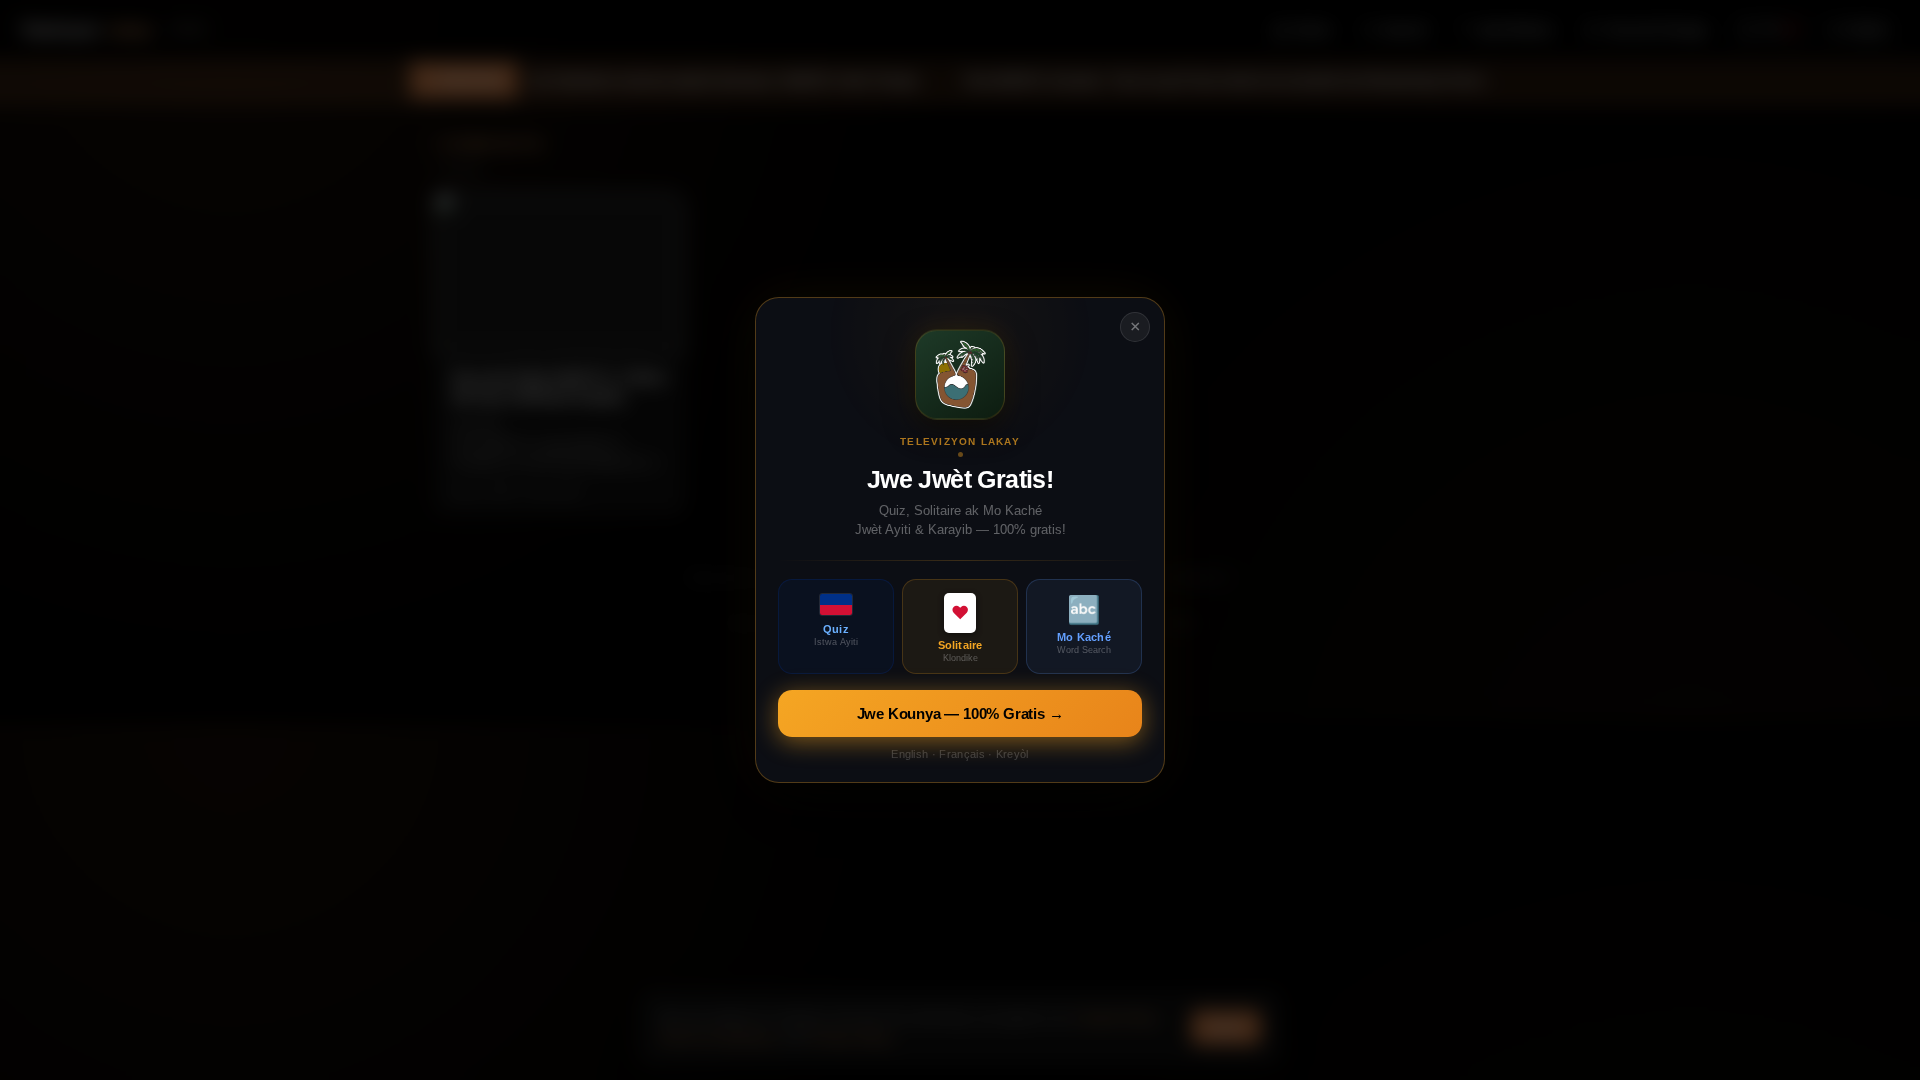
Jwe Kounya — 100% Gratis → (960, 713)
